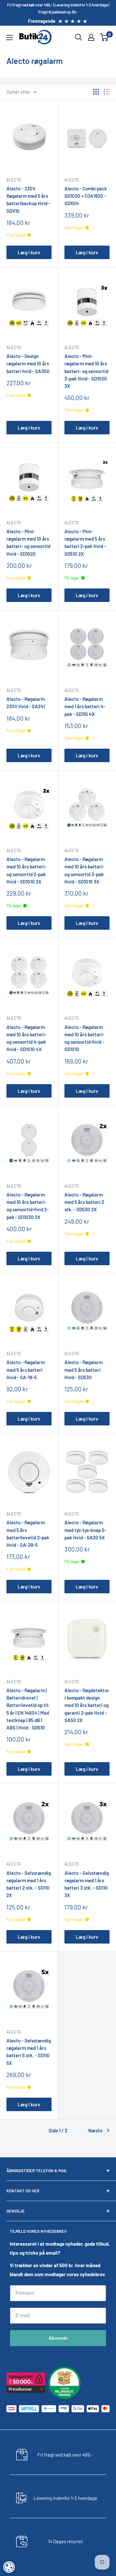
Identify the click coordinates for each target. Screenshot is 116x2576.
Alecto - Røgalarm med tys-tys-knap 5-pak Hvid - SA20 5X (85, 1530)
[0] (104, 37)
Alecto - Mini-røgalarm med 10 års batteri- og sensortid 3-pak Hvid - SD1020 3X (86, 371)
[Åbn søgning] (79, 37)
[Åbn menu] (10, 38)
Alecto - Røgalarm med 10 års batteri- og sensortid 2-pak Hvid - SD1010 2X (26, 870)
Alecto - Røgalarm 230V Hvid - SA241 (26, 703)
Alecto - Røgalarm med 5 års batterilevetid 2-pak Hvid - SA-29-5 (28, 1534)
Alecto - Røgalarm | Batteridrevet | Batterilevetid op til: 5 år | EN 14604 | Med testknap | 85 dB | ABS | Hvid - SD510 (28, 1709)
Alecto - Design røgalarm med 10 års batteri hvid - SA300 (28, 364)
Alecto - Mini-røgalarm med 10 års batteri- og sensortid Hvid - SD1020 (28, 543)
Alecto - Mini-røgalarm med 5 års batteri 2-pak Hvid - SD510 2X (85, 543)
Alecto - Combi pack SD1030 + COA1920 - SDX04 (86, 196)
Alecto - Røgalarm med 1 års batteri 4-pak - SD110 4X (85, 706)
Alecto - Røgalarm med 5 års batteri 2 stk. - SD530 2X (84, 1202)
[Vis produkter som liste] (107, 92)
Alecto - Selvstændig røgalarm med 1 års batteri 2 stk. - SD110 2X (29, 1884)
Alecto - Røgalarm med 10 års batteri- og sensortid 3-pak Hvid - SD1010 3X (84, 870)
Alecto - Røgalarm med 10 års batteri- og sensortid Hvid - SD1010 (84, 1038)
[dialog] (9, 2567)
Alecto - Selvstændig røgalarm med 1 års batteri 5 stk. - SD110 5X (29, 2052)
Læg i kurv (29, 252)
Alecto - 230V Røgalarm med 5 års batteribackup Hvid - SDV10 (28, 200)
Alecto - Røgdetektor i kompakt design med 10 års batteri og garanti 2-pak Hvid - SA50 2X (87, 1705)
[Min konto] (91, 37)
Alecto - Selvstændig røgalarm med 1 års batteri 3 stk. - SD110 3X (87, 1884)
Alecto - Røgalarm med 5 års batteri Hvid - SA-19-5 (26, 1370)
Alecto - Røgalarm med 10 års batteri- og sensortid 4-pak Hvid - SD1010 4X (26, 1038)
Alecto (14, 180)
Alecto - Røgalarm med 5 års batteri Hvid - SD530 (84, 1370)
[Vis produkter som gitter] (96, 92)
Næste (95, 2130)
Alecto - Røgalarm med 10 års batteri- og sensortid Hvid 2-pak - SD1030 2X (28, 1206)
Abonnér (58, 2338)
